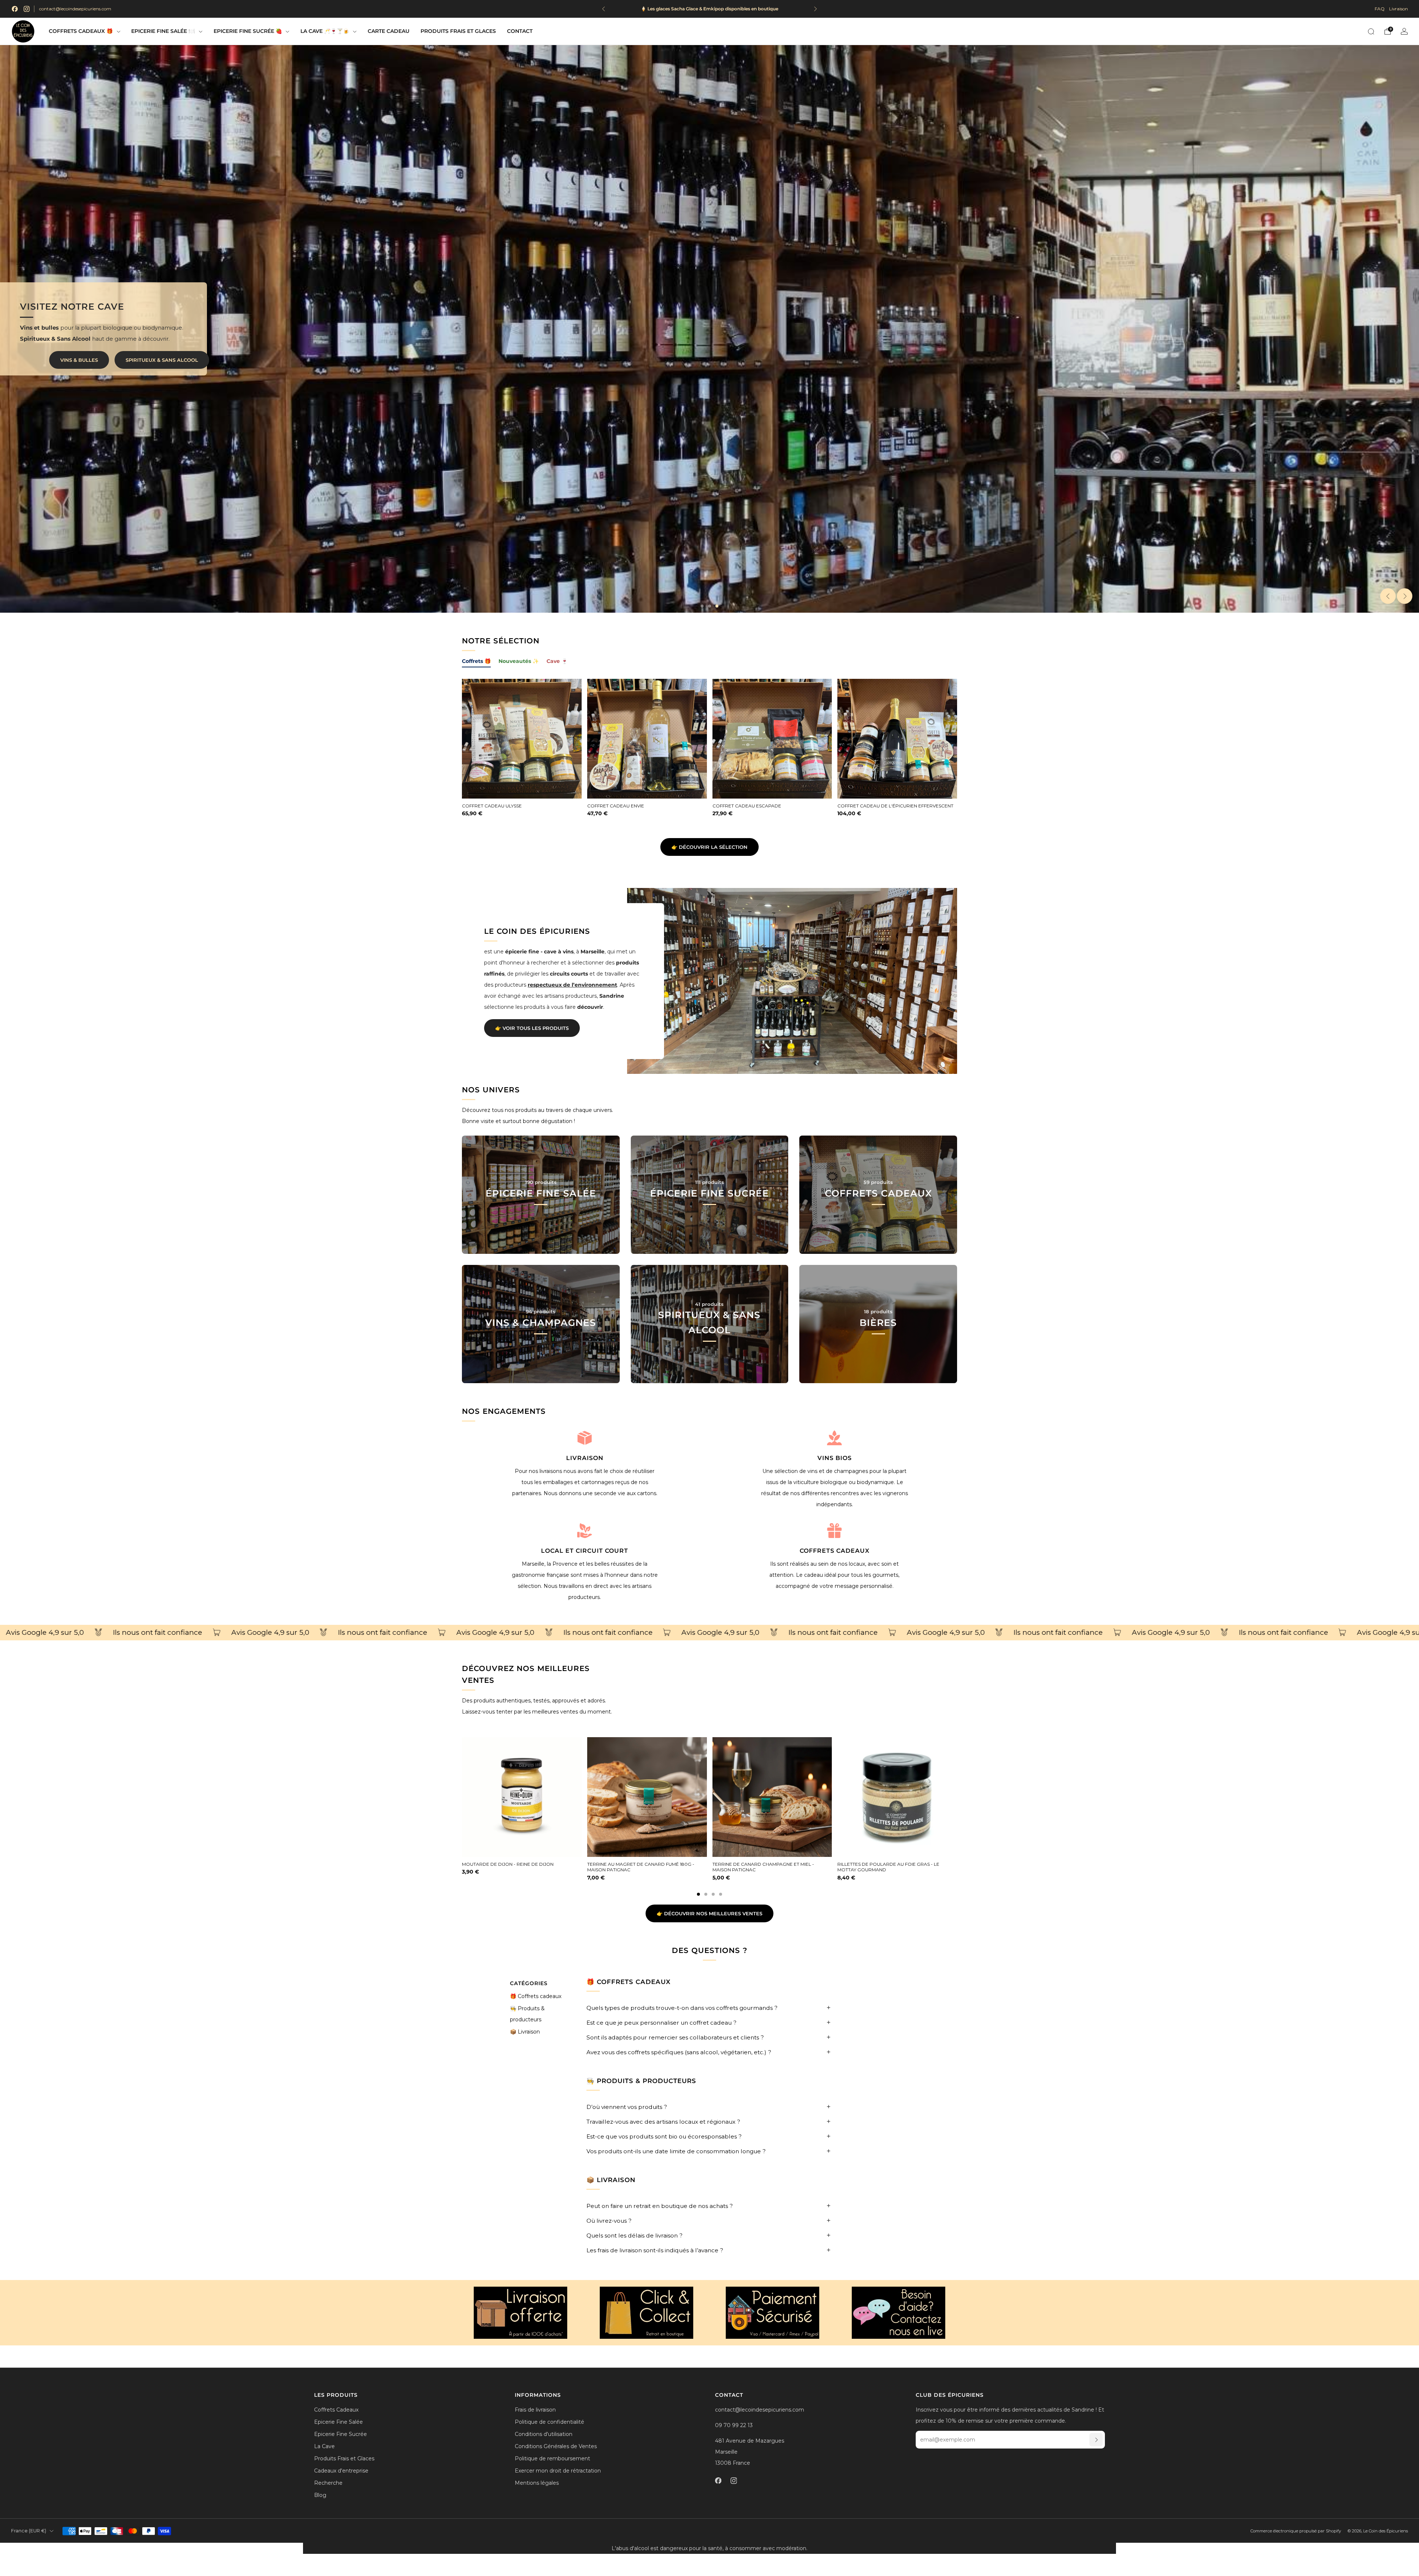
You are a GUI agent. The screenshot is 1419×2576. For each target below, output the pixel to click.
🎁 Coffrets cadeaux (536, 1996)
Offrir (878, 1228)
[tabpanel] (709, 754)
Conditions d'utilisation (544, 2434)
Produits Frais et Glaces (458, 31)
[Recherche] (1371, 31)
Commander (878, 1357)
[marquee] (709, 1633)
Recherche (328, 2483)
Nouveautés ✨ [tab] (519, 661)
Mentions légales (537, 2483)
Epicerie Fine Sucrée (341, 2434)
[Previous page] (462, 1797)
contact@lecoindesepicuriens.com (75, 9)
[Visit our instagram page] (27, 9)
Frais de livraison (535, 2410)
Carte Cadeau (389, 31)
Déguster (709, 1228)
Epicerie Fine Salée (338, 2422)
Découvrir (541, 1228)
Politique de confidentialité (549, 2422)
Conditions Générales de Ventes (556, 2446)
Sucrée (187, 360)
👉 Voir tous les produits (532, 1028)
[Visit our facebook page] (15, 9)
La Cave (324, 2446)
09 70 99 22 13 (734, 2425)
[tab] (698, 1894)
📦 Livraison (525, 2032)
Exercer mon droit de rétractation (558, 2471)
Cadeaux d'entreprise (341, 2471)
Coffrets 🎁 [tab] (476, 661)
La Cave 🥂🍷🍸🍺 (325, 31)
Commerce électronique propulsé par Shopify (1296, 2531)
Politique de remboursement (552, 2458)
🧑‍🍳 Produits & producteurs (527, 2014)
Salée (137, 360)
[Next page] (957, 1797)
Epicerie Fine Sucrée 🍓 (248, 31)
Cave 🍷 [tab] (557, 661)
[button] (702, 606)
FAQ (1380, 9)
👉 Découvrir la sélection (709, 847)
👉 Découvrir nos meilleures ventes (709, 1913)
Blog (320, 2495)
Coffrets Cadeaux (336, 2410)
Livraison (1398, 9)
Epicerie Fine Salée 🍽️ (163, 31)
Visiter (541, 1357)
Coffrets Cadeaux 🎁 (81, 31)
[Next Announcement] (816, 9)
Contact (520, 31)
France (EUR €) (29, 2531)
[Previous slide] (1388, 596)
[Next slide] (1405, 596)
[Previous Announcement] (603, 9)
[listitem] (688, 9)
